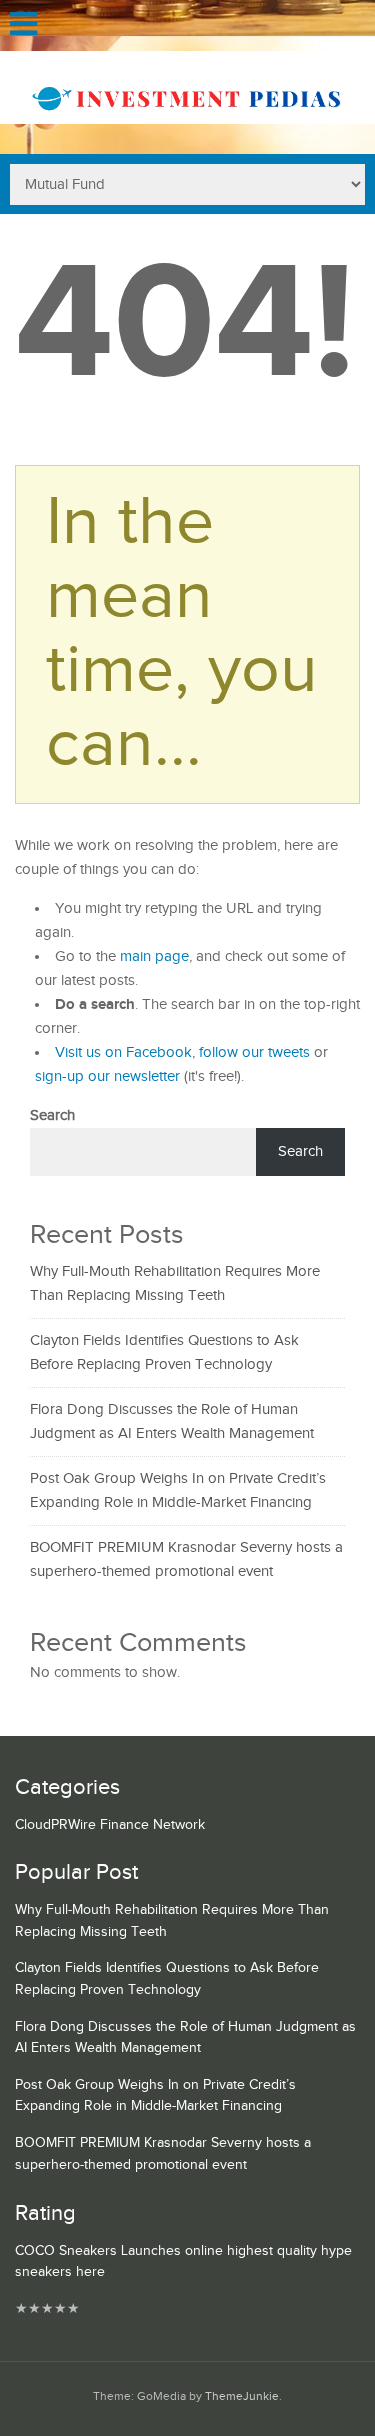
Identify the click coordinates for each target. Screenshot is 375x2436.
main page (154, 956)
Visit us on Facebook (123, 1052)
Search (52, 1115)
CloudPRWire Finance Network (110, 1825)
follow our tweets (254, 1052)
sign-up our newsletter (107, 1076)
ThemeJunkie (242, 2396)
